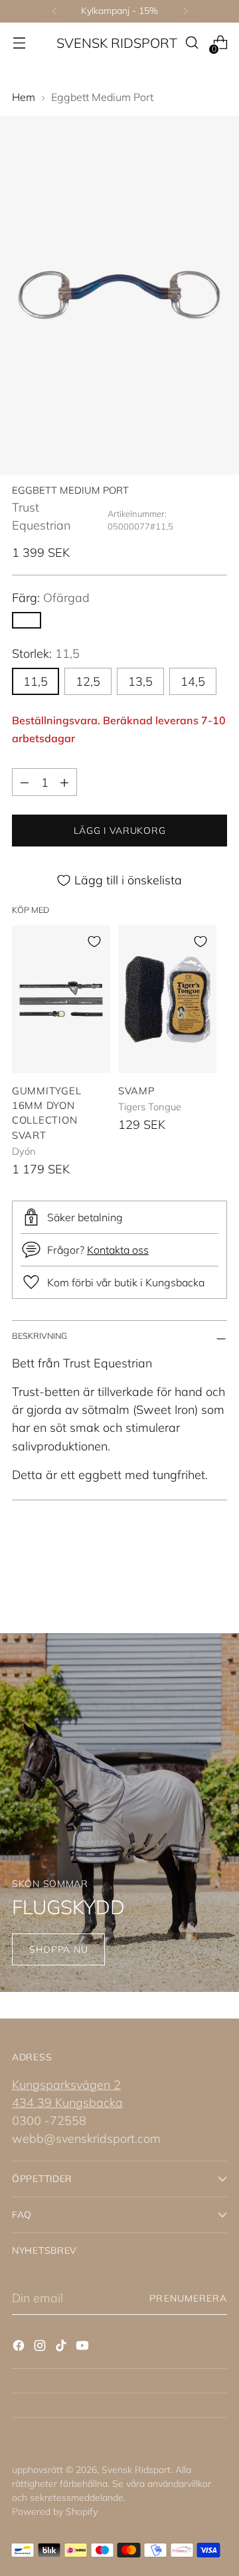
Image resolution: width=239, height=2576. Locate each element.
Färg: (51, 598)
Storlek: (46, 653)
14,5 (193, 681)
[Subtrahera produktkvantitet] (25, 782)
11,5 (36, 681)
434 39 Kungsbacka (67, 2103)
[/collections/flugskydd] (119, 1813)
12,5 (88, 681)
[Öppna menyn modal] (19, 43)
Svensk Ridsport (136, 2470)
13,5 (140, 681)
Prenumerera (188, 2298)
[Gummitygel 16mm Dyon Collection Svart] (61, 999)
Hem (24, 97)
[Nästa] (185, 11)
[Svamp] (167, 999)
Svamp (137, 1091)
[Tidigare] (54, 11)
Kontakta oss (118, 1250)
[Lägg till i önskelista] (94, 941)
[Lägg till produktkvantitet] (64, 782)
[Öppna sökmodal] (192, 43)
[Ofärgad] (27, 620)
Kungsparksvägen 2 (66, 2085)
